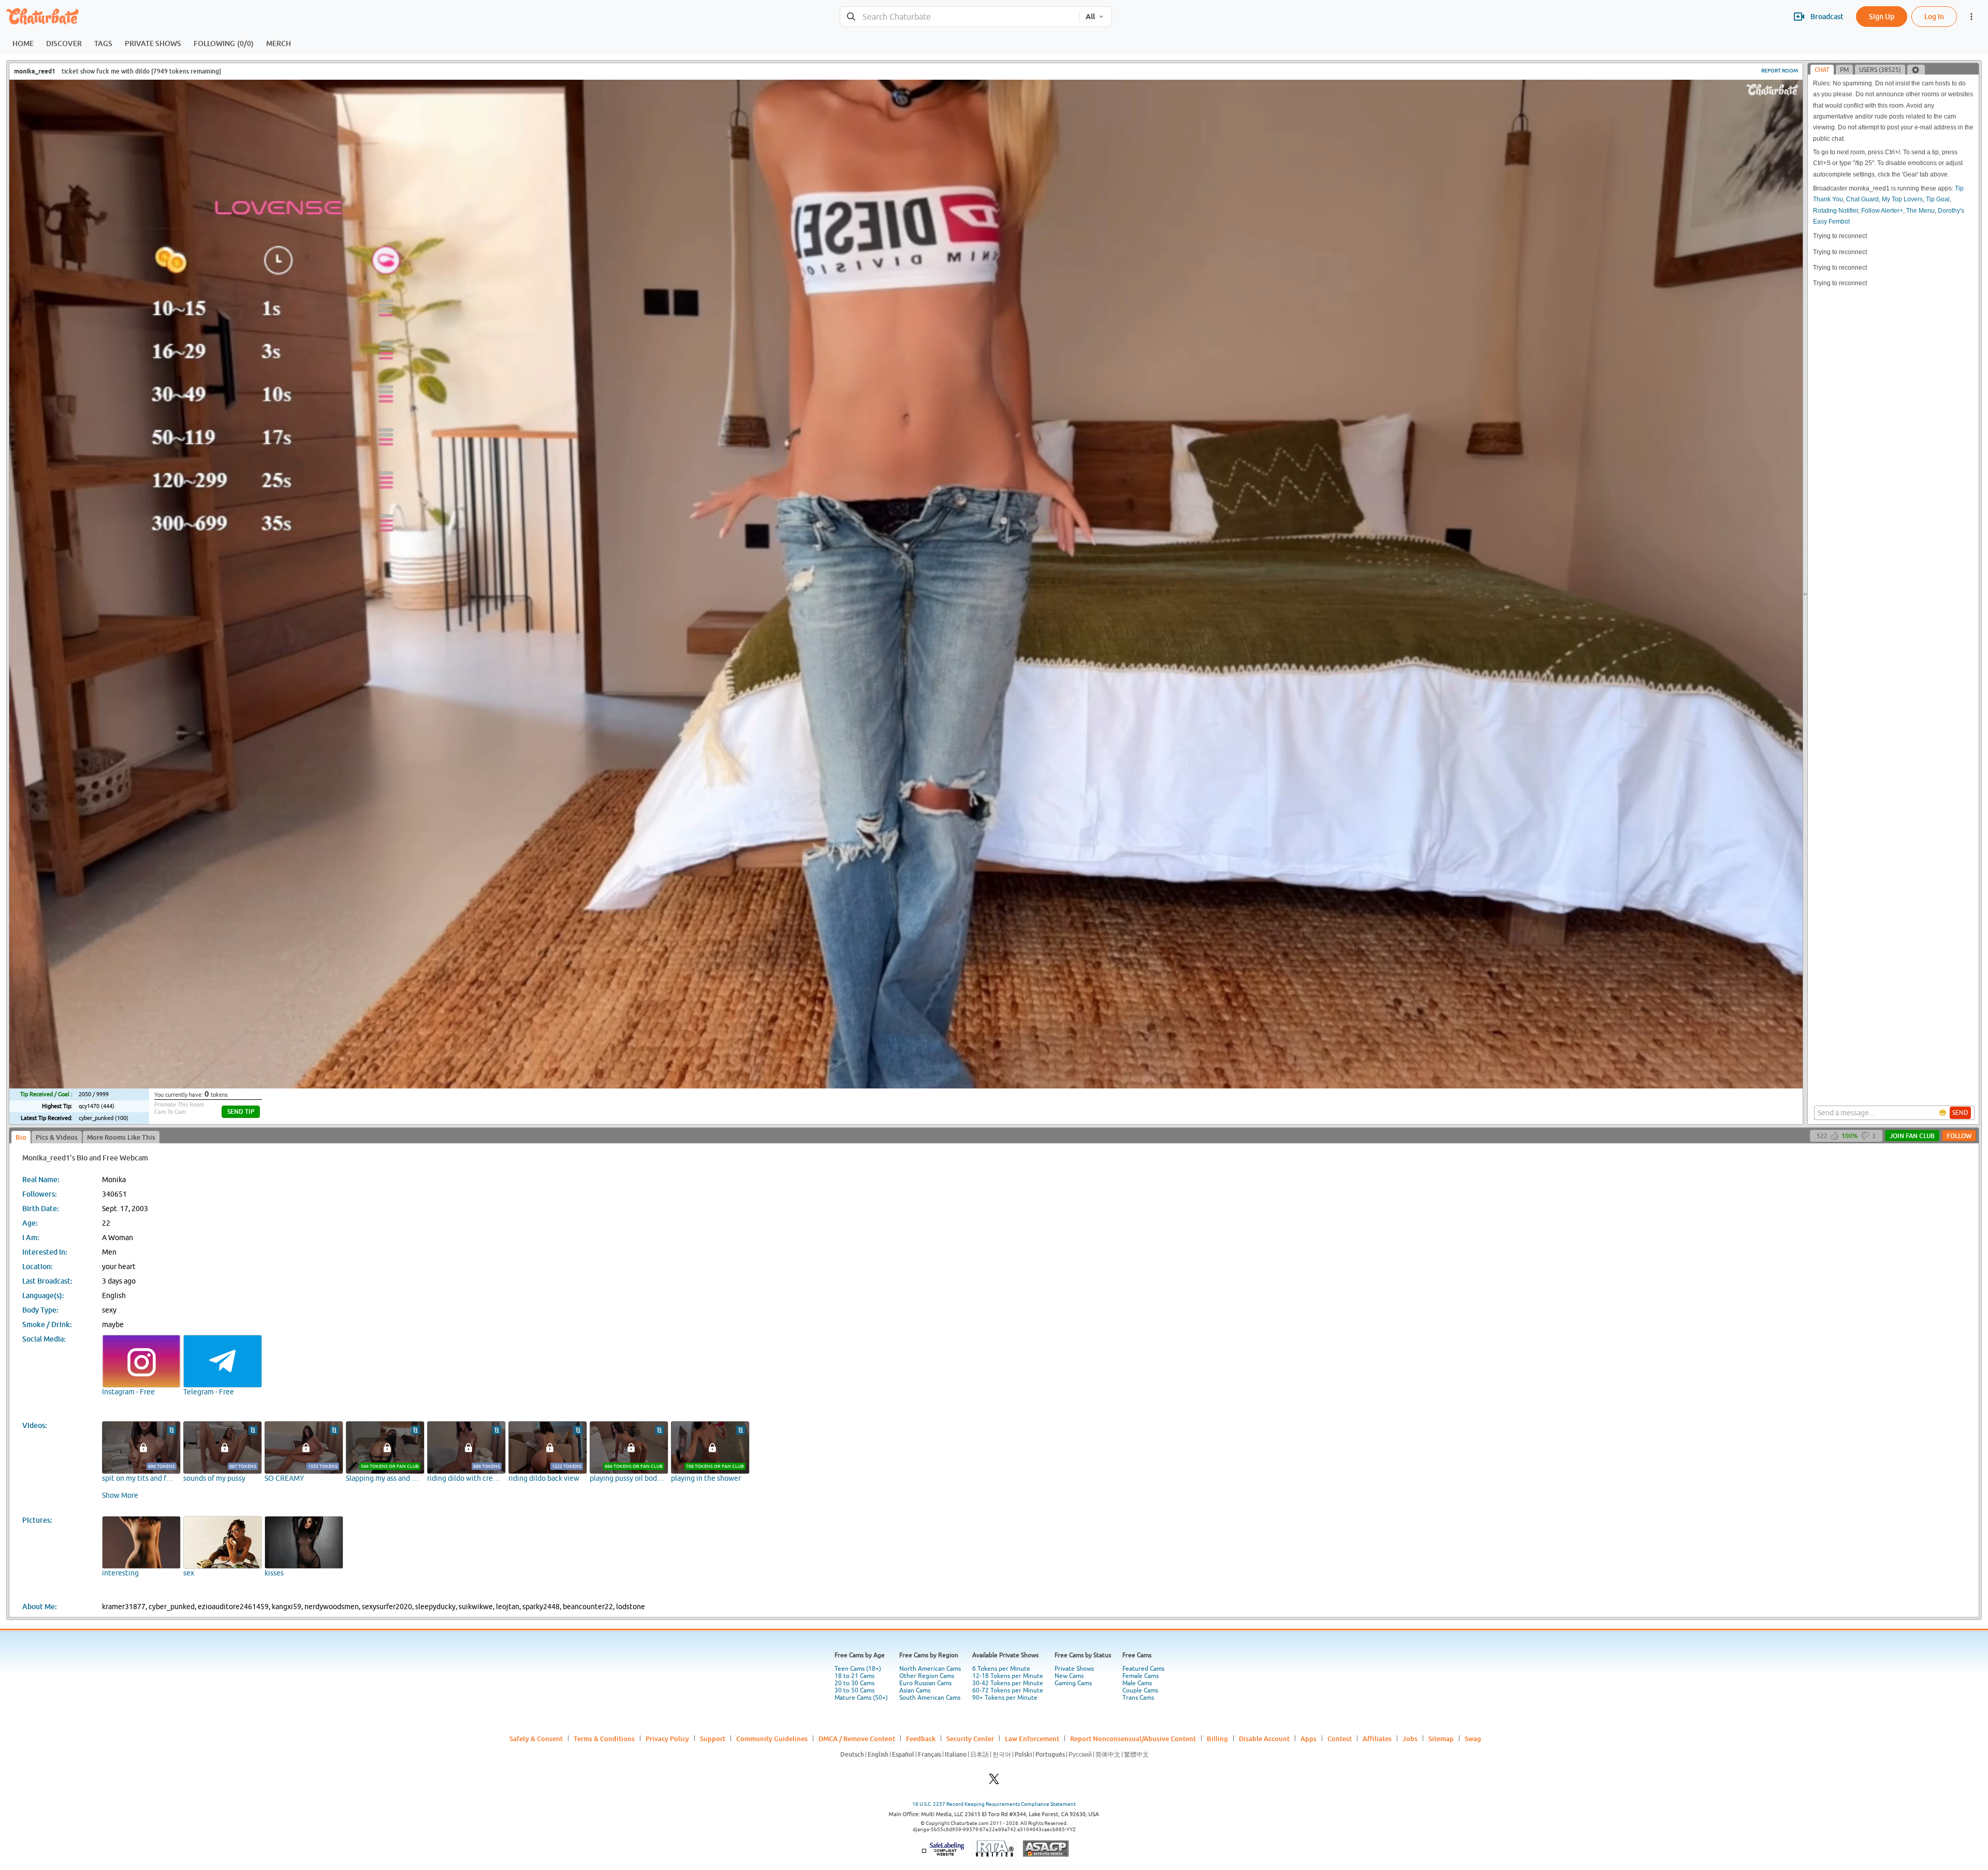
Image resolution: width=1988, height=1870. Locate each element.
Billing (1217, 1739)
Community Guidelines (772, 1739)
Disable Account (1264, 1739)
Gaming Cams (1073, 1683)
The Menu (1920, 211)
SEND (1960, 1113)
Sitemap (1441, 1739)
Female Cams (1141, 1676)
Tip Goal (1938, 199)
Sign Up (1882, 16)
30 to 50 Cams (854, 1690)
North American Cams (930, 1669)
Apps (1309, 1739)
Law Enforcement (1032, 1739)
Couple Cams (1140, 1690)
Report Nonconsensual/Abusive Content (1133, 1739)
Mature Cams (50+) (861, 1698)
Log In (1934, 16)
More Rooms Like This (121, 1137)
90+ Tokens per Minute (1005, 1698)
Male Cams (1137, 1683)
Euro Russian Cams (925, 1683)
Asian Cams (915, 1690)
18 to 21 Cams (854, 1676)
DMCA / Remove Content (857, 1739)
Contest (1340, 1739)
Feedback (921, 1739)
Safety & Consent (536, 1739)
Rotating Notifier (1836, 211)
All (1090, 17)
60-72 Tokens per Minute (1008, 1690)
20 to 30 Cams (854, 1683)
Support (713, 1739)
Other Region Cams (927, 1676)
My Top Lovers (1902, 199)
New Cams (1069, 1676)
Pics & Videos (57, 1137)
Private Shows (1074, 1669)
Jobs (1410, 1739)
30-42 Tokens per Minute (1008, 1683)
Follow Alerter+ (1882, 211)
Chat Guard (1862, 199)
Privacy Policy (667, 1739)
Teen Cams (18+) (858, 1669)
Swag (1473, 1739)
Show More (120, 1495)
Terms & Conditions (604, 1739)
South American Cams (930, 1698)
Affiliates (1377, 1739)
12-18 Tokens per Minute (1008, 1676)
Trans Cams (1138, 1698)
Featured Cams (1143, 1669)
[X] (994, 1782)
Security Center (970, 1739)
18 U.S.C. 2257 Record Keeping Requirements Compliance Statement (994, 1804)
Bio (21, 1137)
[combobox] (960, 17)
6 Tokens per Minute (1001, 1669)
